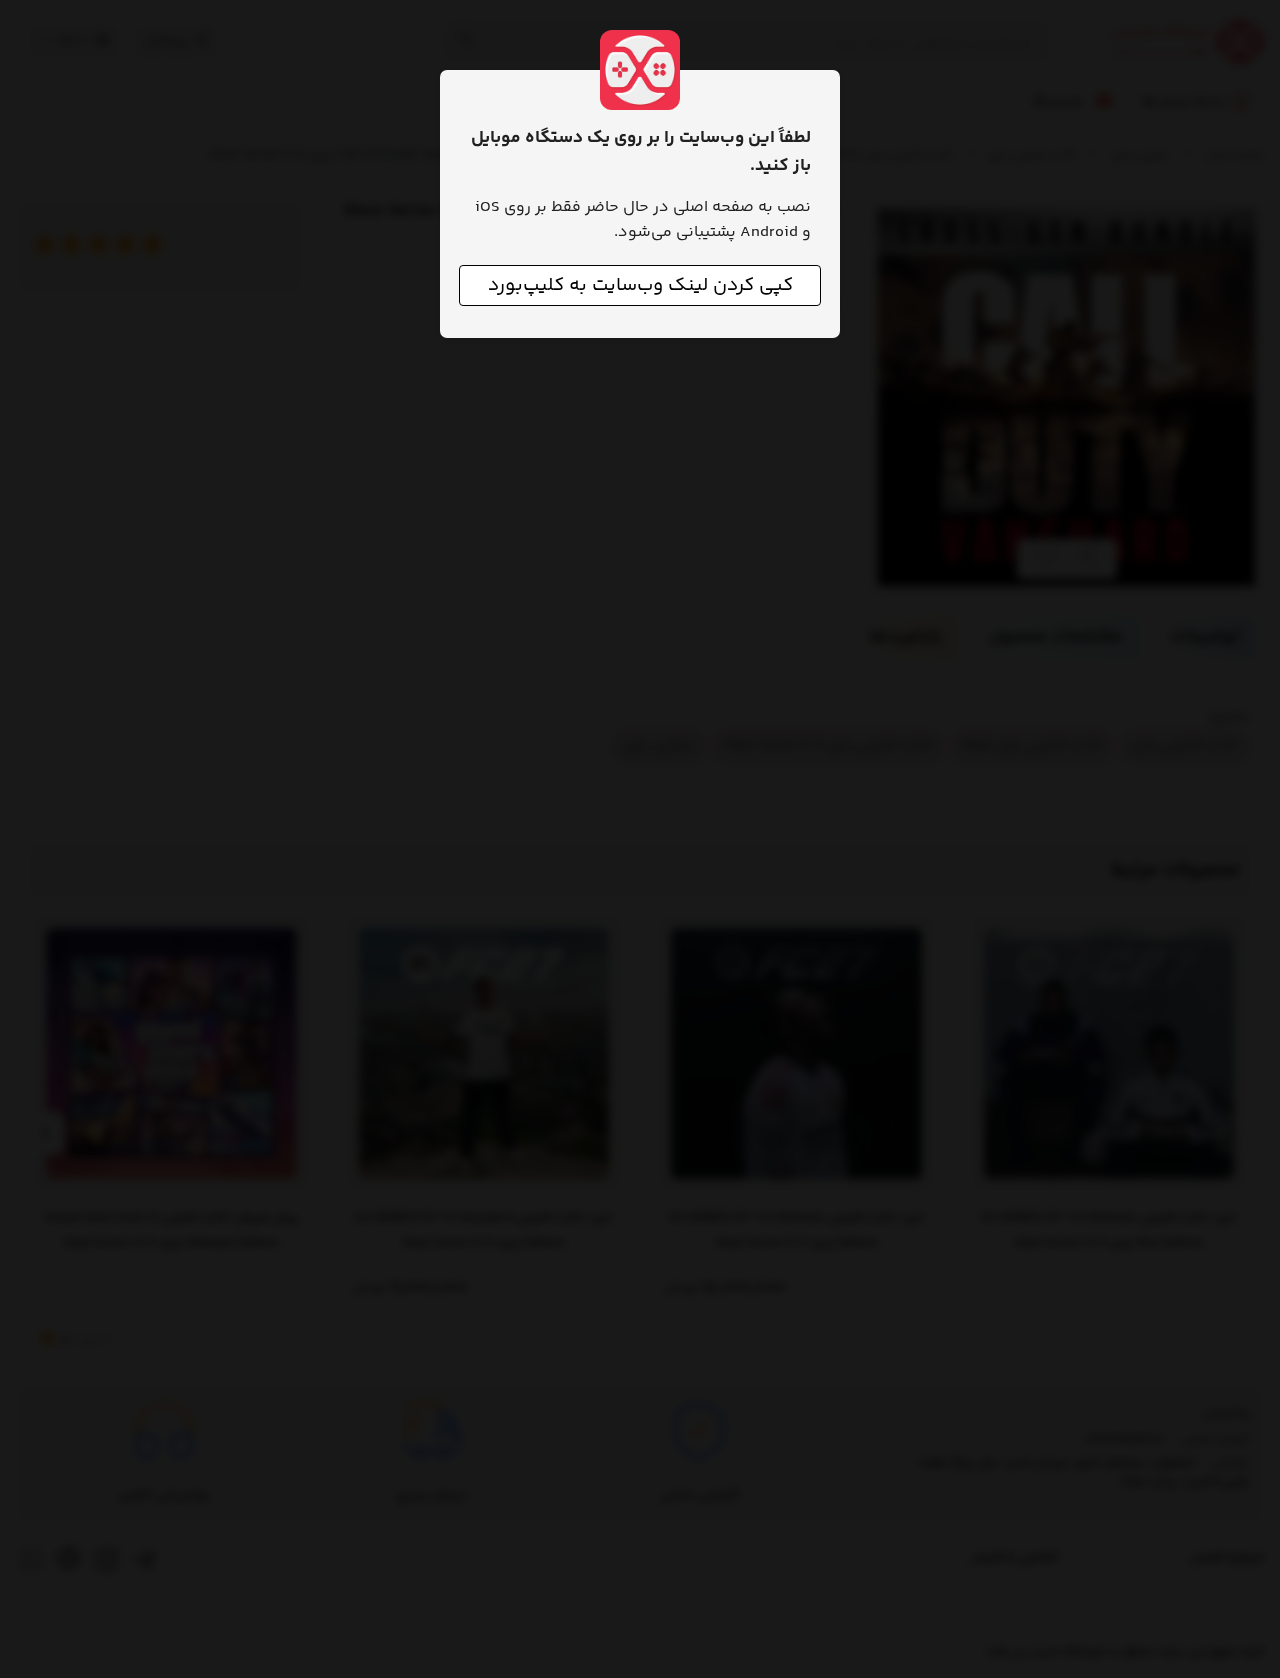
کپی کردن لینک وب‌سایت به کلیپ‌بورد (640, 285)
